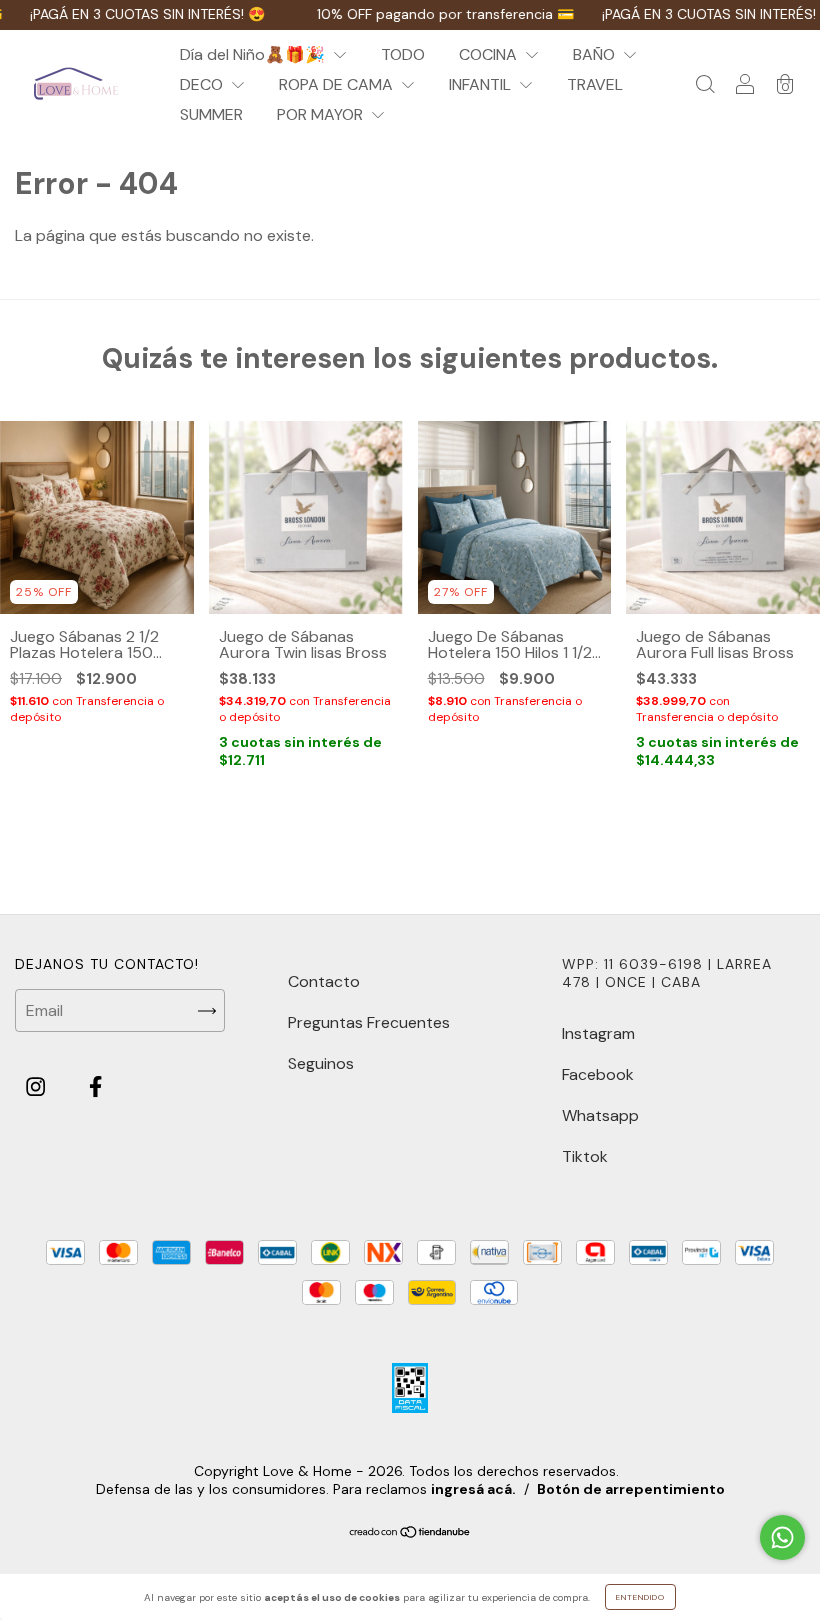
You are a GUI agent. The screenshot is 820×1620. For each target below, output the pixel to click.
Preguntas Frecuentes (369, 1022)
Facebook (598, 1074)
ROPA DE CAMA (338, 84)
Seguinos (321, 1063)
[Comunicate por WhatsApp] (782, 1537)
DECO (203, 84)
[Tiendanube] (410, 1532)
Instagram (598, 1033)
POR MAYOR (322, 114)
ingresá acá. (473, 1489)
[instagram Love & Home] (37, 1087)
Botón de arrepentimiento (631, 1489)
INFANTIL (482, 84)
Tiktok (585, 1156)
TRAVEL (595, 84)
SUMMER (211, 114)
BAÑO (596, 54)
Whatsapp (600, 1115)
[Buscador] (705, 85)
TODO (403, 54)
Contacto (324, 981)
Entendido (640, 1597)
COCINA (490, 54)
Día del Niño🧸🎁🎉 (254, 54)
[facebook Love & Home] (95, 1087)
